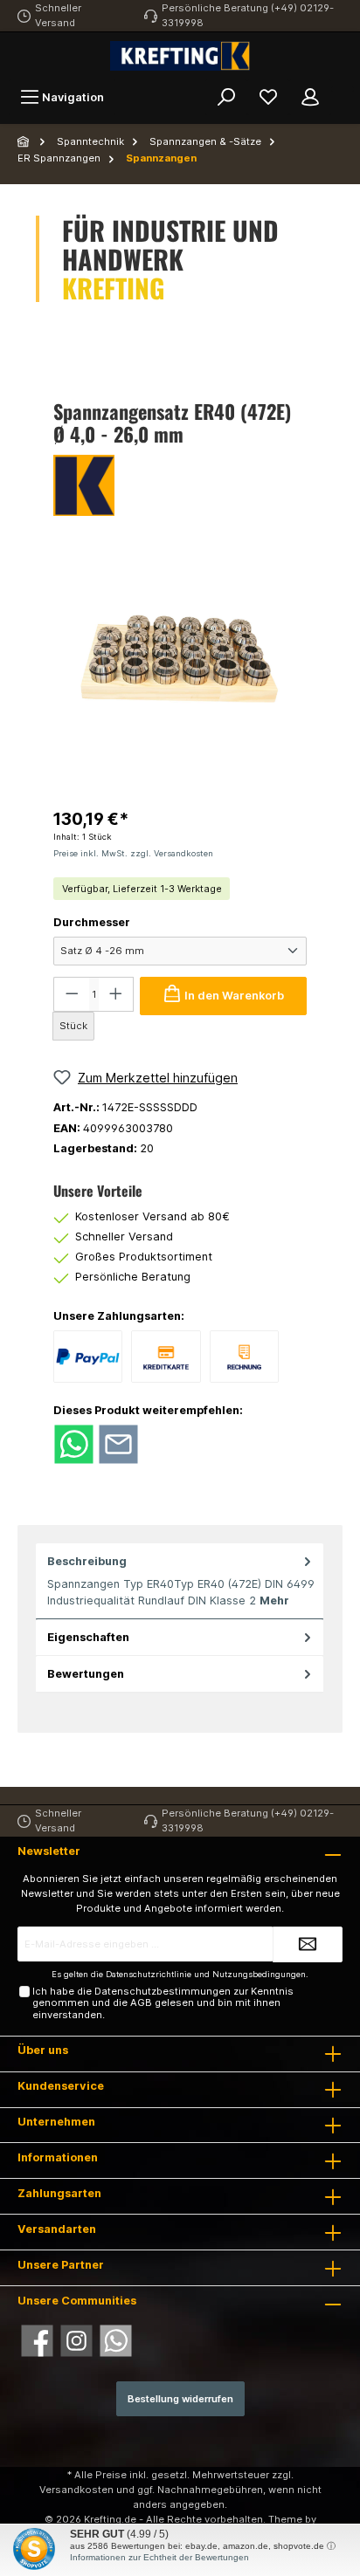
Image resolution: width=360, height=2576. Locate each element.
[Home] (24, 141)
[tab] (180, 1582)
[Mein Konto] (310, 97)
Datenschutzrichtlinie (149, 1974)
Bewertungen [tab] (86, 1674)
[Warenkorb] (343, 89)
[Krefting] (180, 485)
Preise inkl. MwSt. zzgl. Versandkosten (133, 853)
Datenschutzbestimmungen (163, 1991)
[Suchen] (226, 97)
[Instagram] (76, 2341)
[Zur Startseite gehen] (180, 56)
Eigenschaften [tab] (88, 1637)
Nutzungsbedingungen (259, 1974)
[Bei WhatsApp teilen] (74, 1443)
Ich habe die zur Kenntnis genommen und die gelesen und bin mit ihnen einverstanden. (163, 2003)
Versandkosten (76, 2490)
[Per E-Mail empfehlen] (118, 1443)
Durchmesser (92, 922)
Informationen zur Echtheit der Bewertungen (159, 2557)
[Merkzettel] (268, 97)
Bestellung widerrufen (180, 2399)
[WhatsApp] (116, 2341)
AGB (141, 2002)
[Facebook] (37, 2341)
